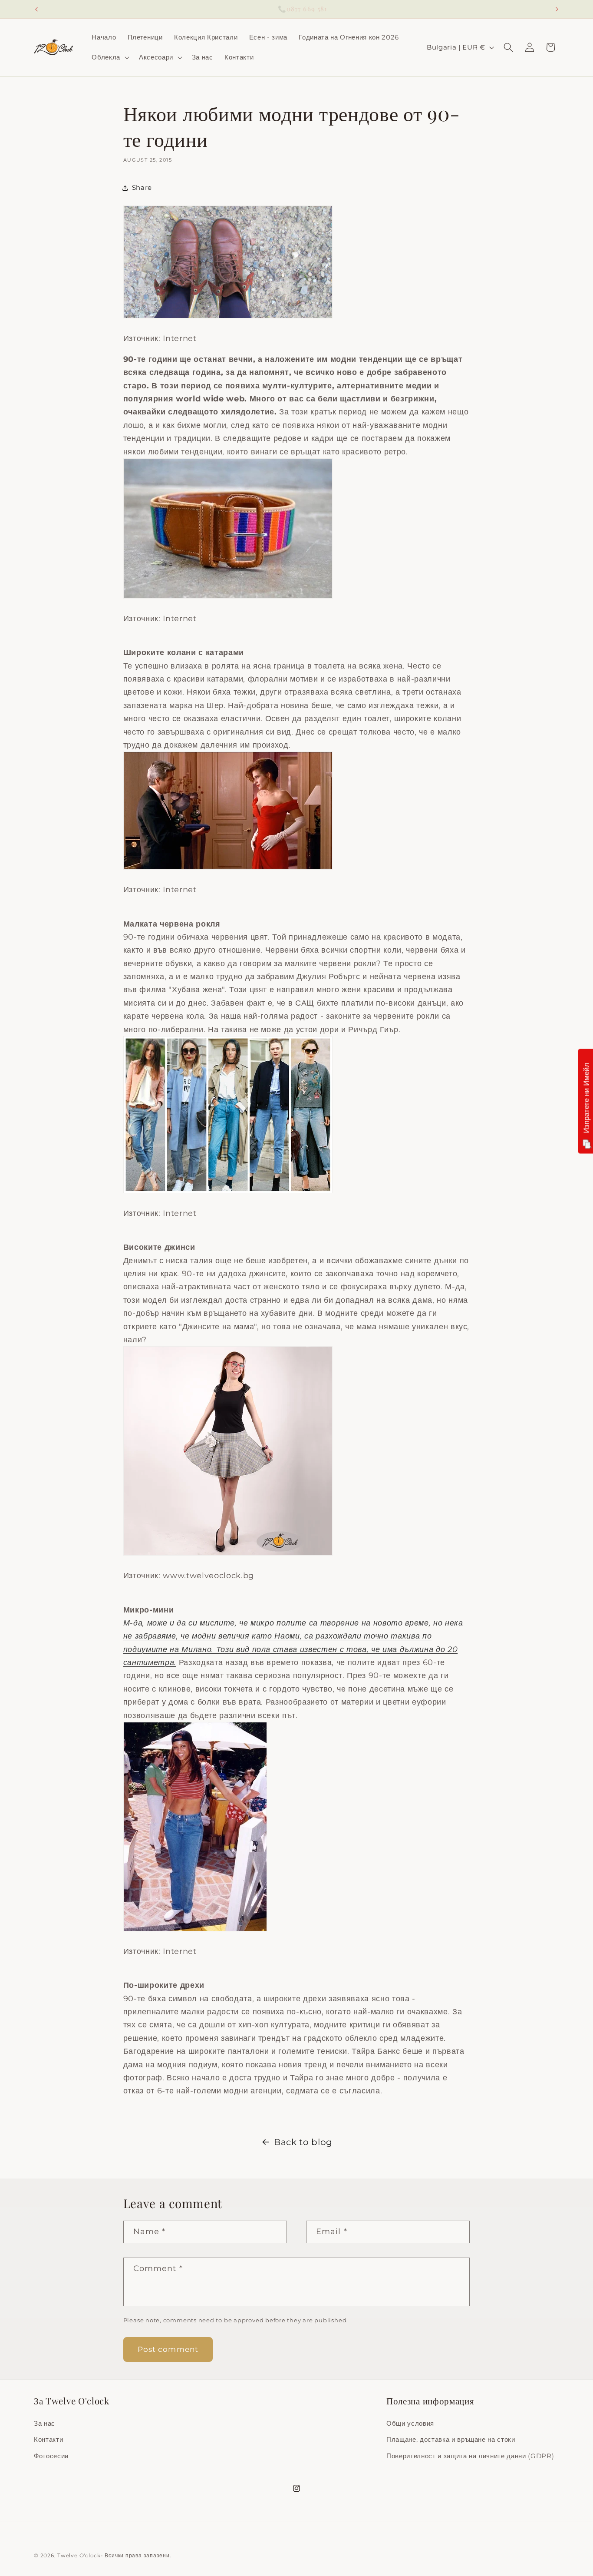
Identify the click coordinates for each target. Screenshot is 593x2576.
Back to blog (303, 2142)
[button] (110, 57)
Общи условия (410, 2423)
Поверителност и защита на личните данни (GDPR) (470, 2456)
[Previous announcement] (36, 9)
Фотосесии (51, 2456)
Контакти (48, 2440)
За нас (44, 2423)
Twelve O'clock (79, 2555)
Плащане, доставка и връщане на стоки (451, 2440)
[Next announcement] (557, 9)
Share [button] (142, 187)
